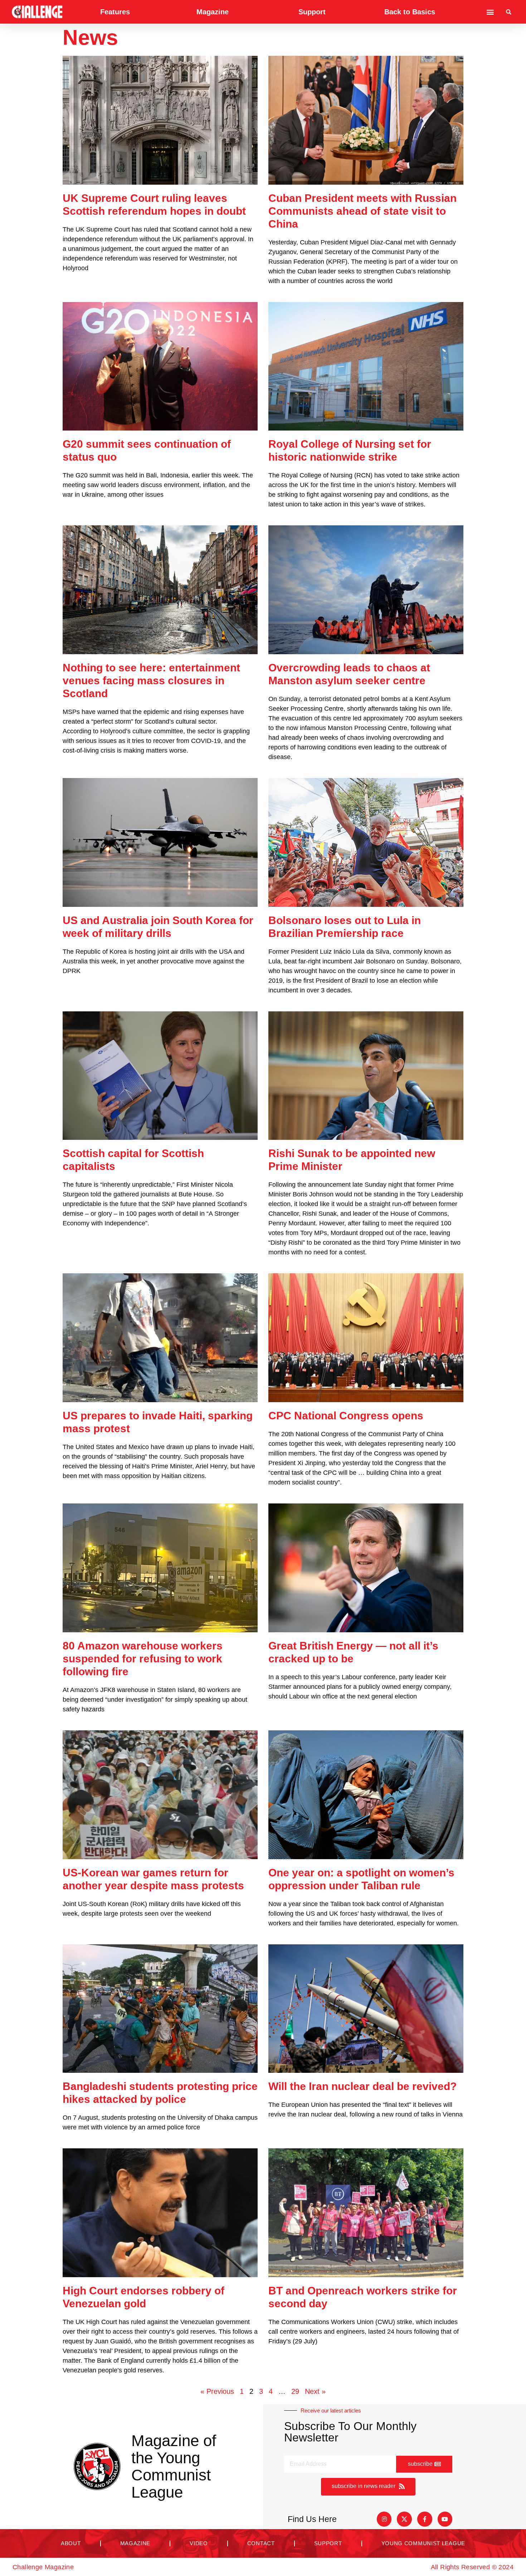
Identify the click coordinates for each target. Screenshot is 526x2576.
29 (295, 2391)
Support (312, 12)
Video (199, 2543)
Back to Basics (410, 12)
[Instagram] (384, 2519)
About (71, 2543)
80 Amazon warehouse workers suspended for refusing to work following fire (143, 1659)
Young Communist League (423, 2543)
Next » (315, 2391)
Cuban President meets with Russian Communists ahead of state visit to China (362, 211)
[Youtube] (445, 2519)
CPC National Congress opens (346, 1416)
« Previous (217, 2391)
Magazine (213, 12)
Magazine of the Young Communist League (174, 2466)
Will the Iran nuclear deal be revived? (362, 2086)
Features (115, 12)
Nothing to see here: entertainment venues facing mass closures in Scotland (151, 681)
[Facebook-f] (425, 2519)
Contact (261, 2543)
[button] (490, 12)
